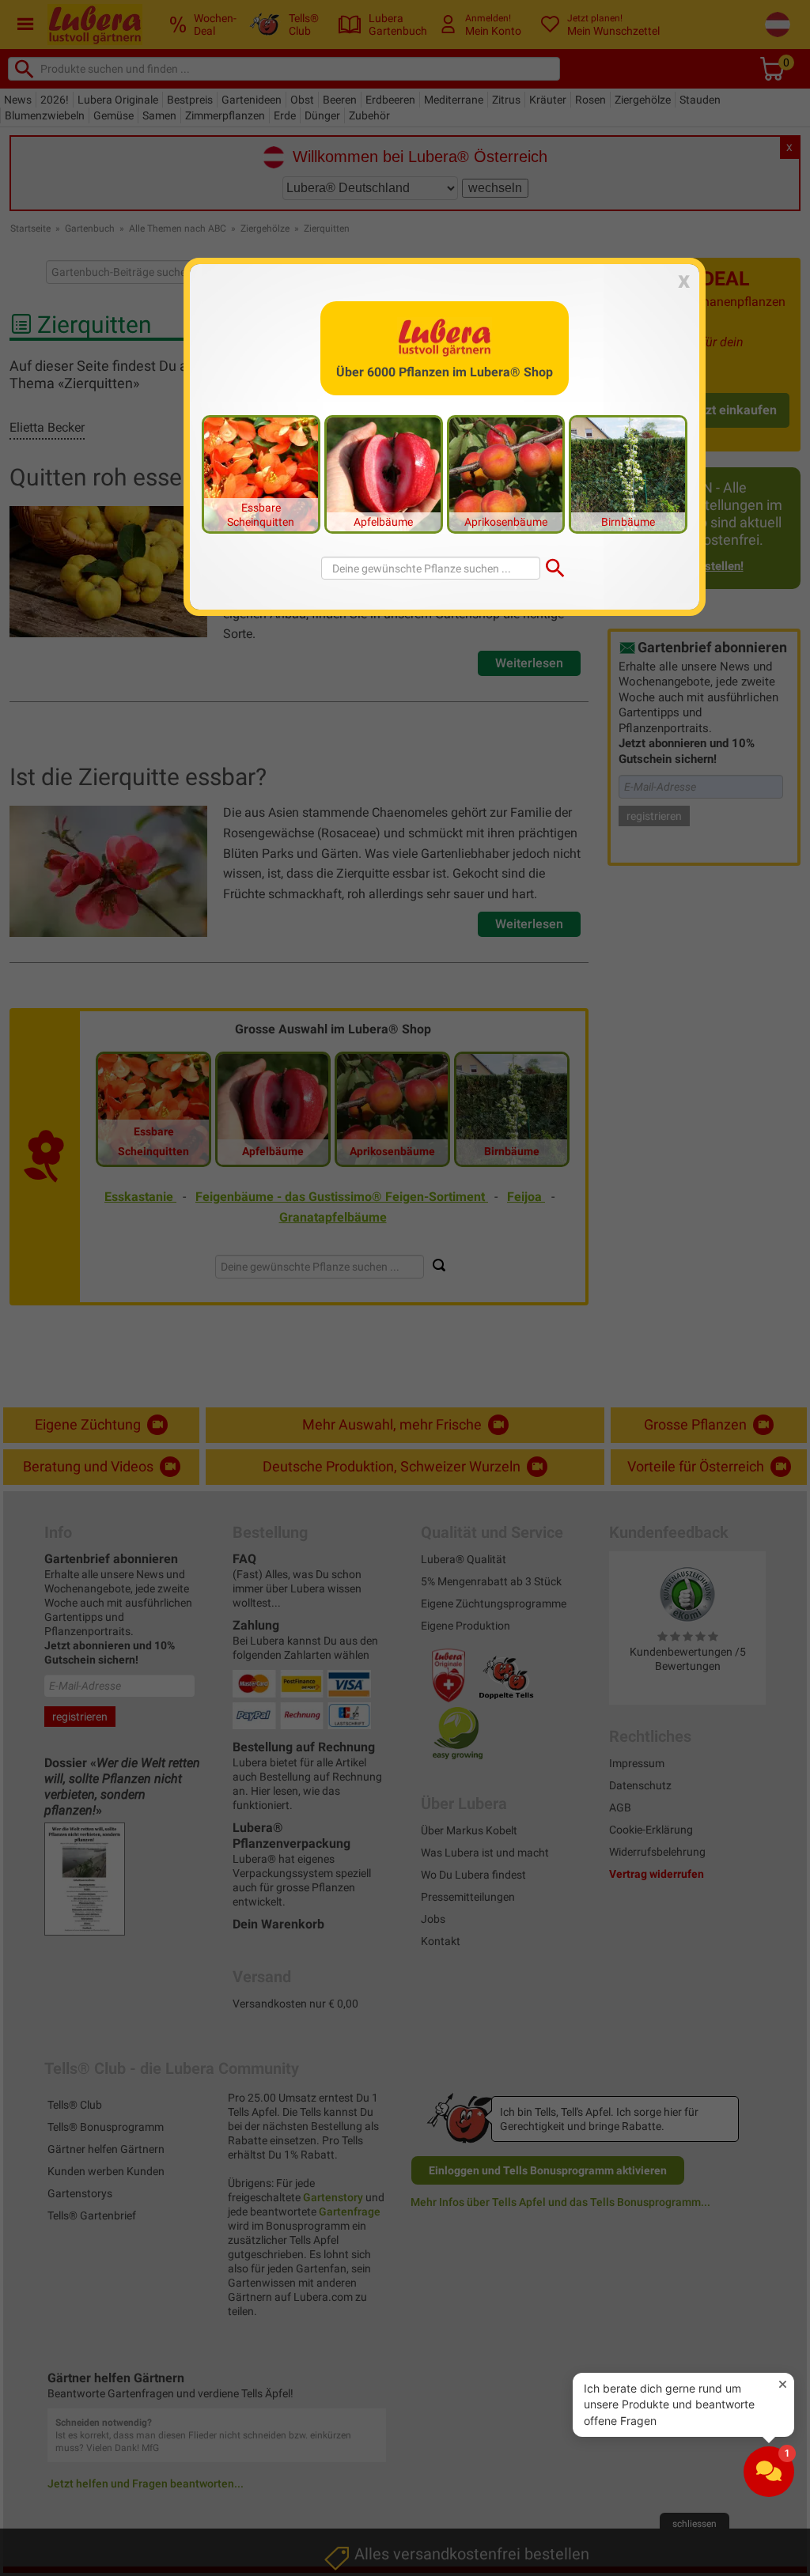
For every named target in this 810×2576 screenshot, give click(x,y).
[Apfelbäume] (384, 474)
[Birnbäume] (628, 474)
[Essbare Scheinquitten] (261, 474)
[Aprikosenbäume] (506, 474)
